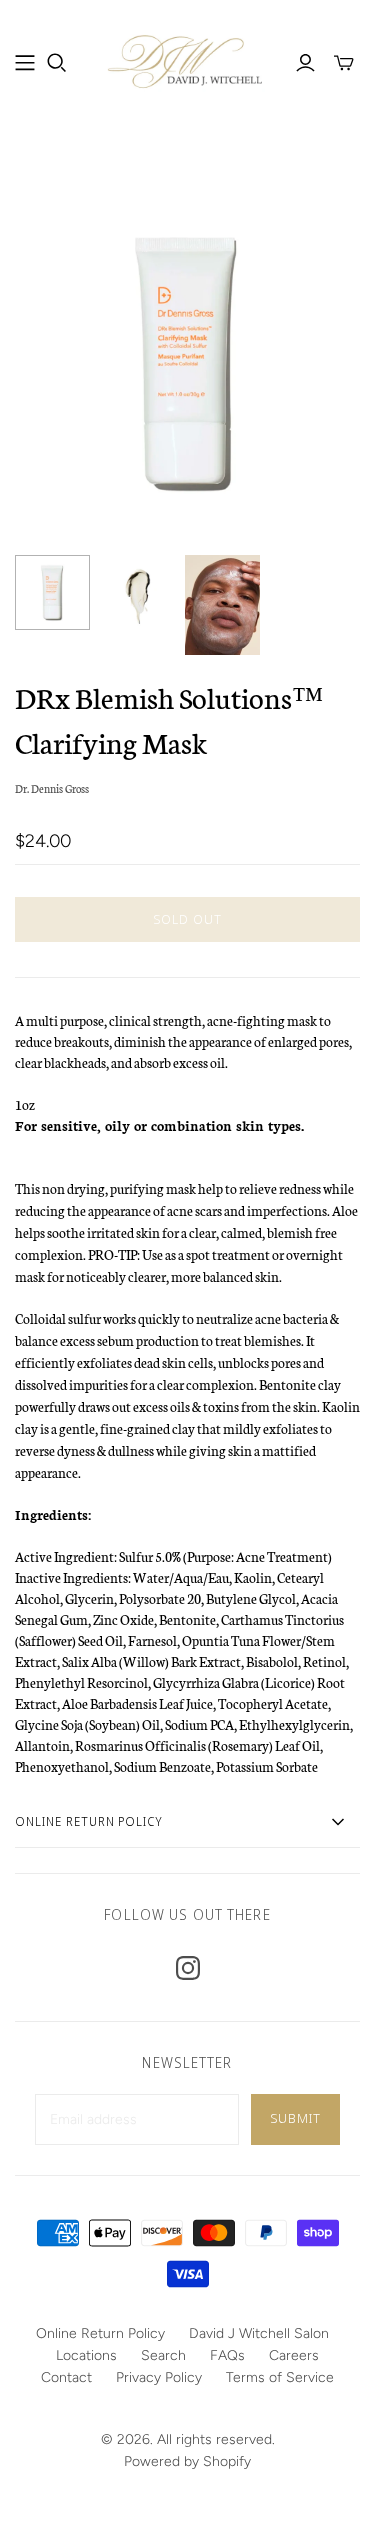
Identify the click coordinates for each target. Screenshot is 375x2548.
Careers (294, 2355)
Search (163, 2355)
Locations (86, 2355)
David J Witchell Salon (259, 2333)
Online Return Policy (100, 2333)
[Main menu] (25, 63)
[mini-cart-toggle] (344, 63)
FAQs (227, 2355)
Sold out (187, 919)
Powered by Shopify (187, 2461)
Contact (66, 2377)
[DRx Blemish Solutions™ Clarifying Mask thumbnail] (52, 592)
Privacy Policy (159, 2377)
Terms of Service (280, 2377)
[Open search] (57, 63)
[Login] (305, 63)
